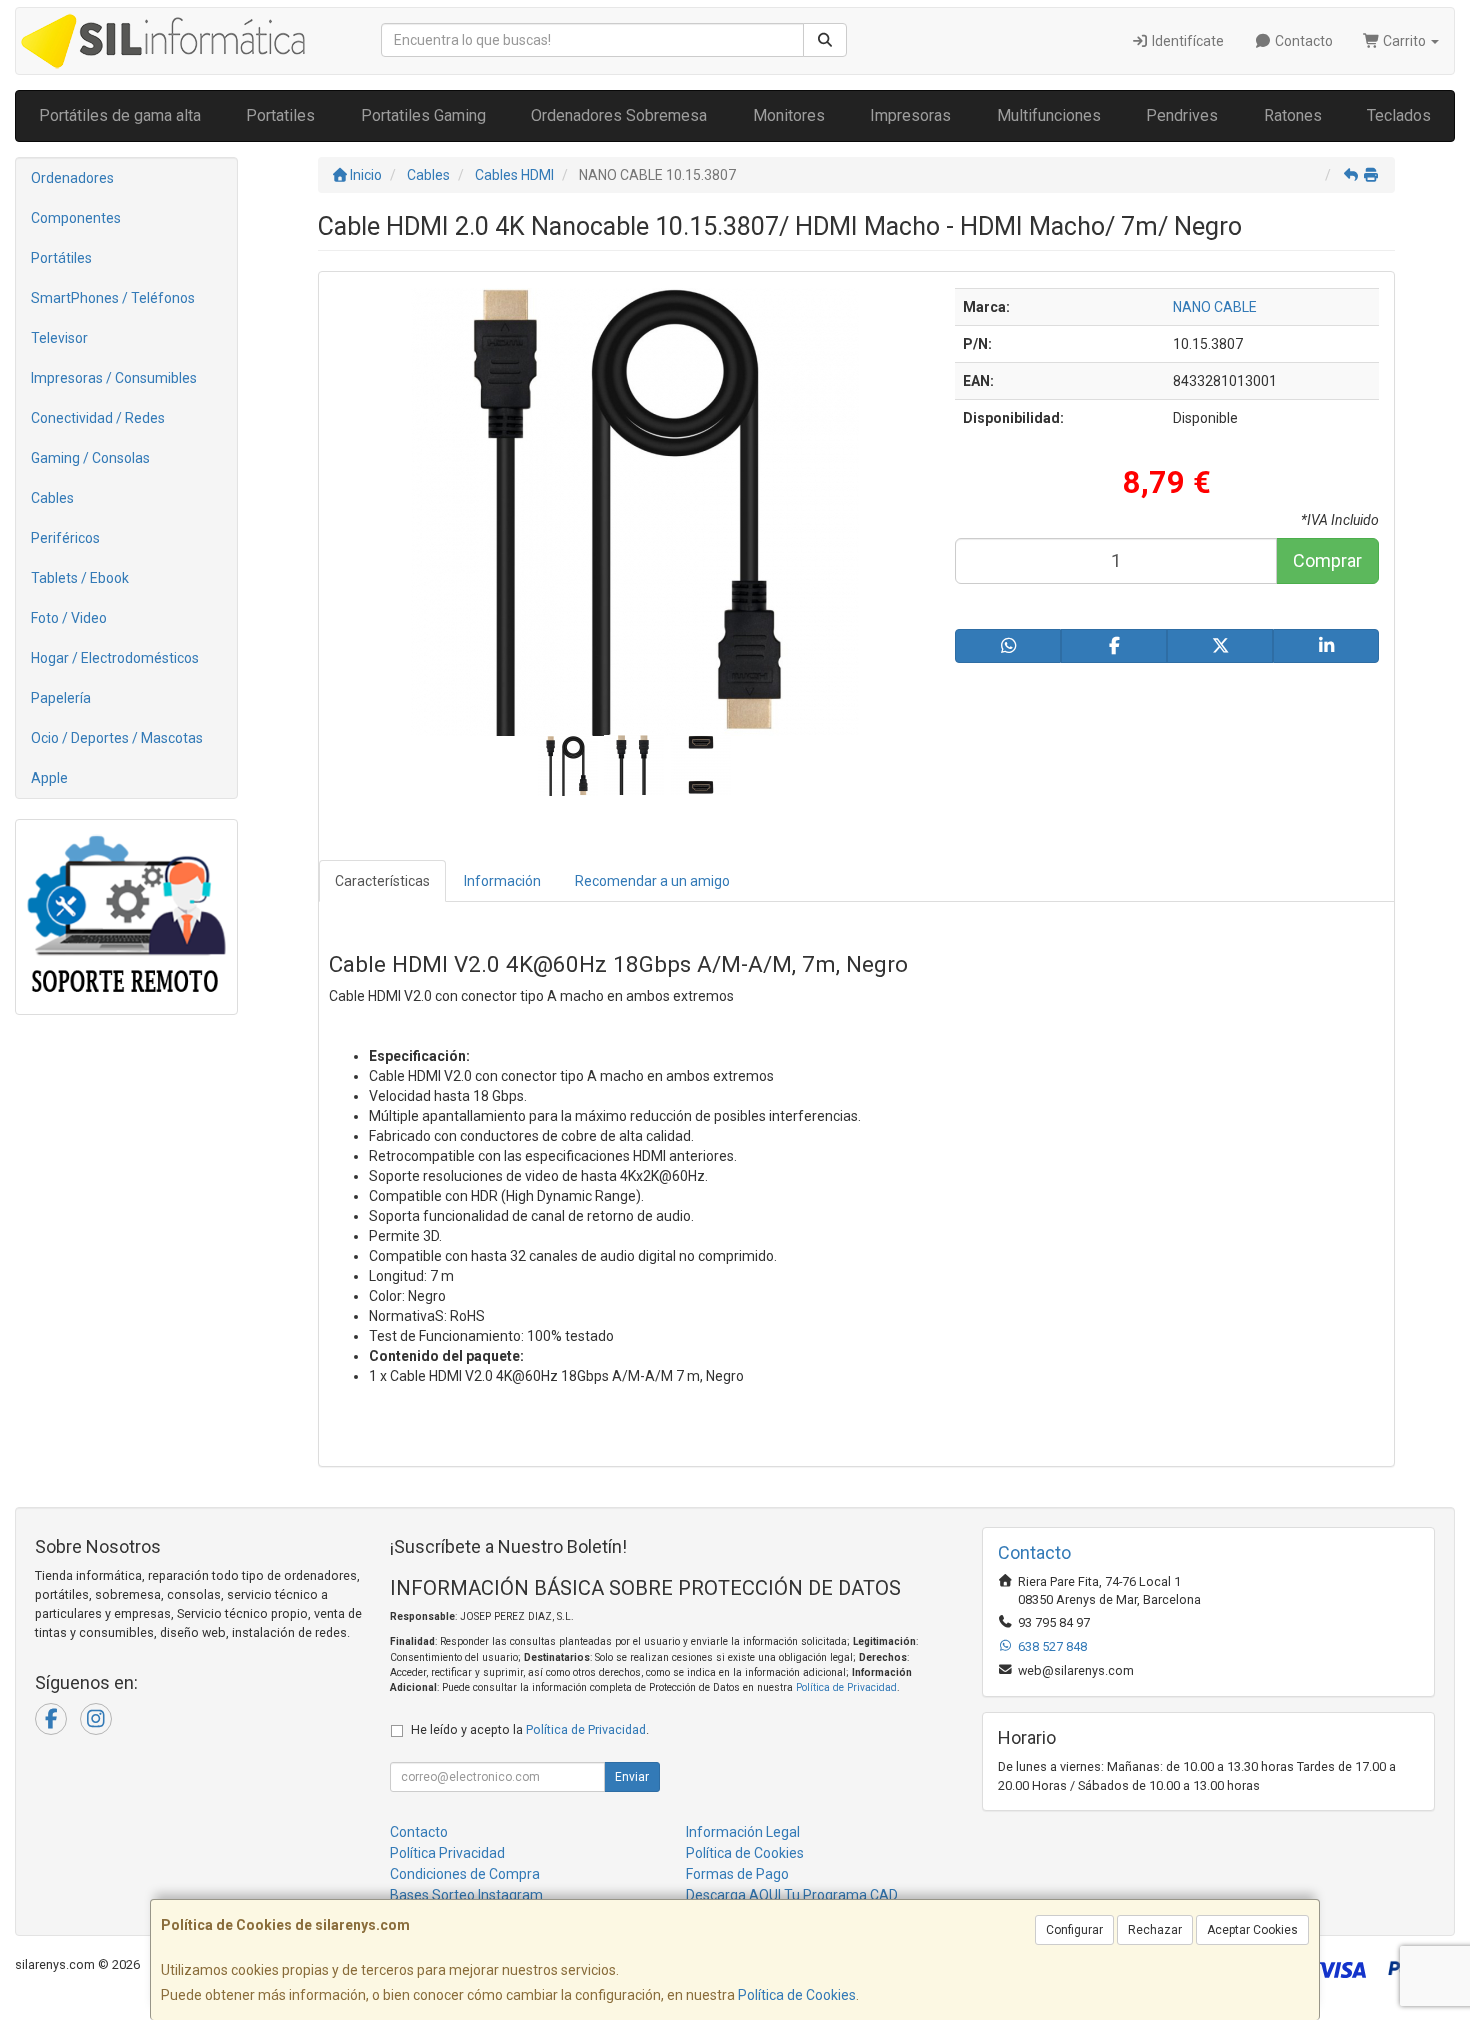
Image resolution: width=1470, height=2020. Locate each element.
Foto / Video (69, 618)
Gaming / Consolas (90, 458)
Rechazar (1155, 1930)
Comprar (1327, 560)
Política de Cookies (797, 1995)
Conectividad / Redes (98, 418)
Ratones (1293, 115)
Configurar (1074, 1930)
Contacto (1302, 41)
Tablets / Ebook (80, 578)
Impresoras (910, 115)
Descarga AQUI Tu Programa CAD (792, 1895)
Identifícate (1186, 41)
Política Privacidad (447, 1853)
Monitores (789, 115)
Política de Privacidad (846, 1687)
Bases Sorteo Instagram (466, 1895)
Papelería (61, 698)
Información (502, 881)
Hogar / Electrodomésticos (115, 658)
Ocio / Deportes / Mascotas (117, 738)
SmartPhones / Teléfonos (113, 298)
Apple (49, 778)
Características (382, 881)
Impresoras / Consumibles (114, 378)
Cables (52, 498)
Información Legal (743, 1832)
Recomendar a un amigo (652, 881)
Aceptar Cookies (1252, 1930)
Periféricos (65, 538)
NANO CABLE (1215, 307)
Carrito (1404, 41)
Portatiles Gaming (423, 115)
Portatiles (280, 115)
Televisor (59, 338)
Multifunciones (1049, 115)
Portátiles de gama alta (120, 115)
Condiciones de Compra (465, 1874)
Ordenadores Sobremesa (619, 115)
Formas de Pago (737, 1874)
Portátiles (61, 258)
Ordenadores (72, 178)
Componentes (76, 218)
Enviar (632, 1777)
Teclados (1399, 115)
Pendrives (1182, 115)
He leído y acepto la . (530, 1729)
